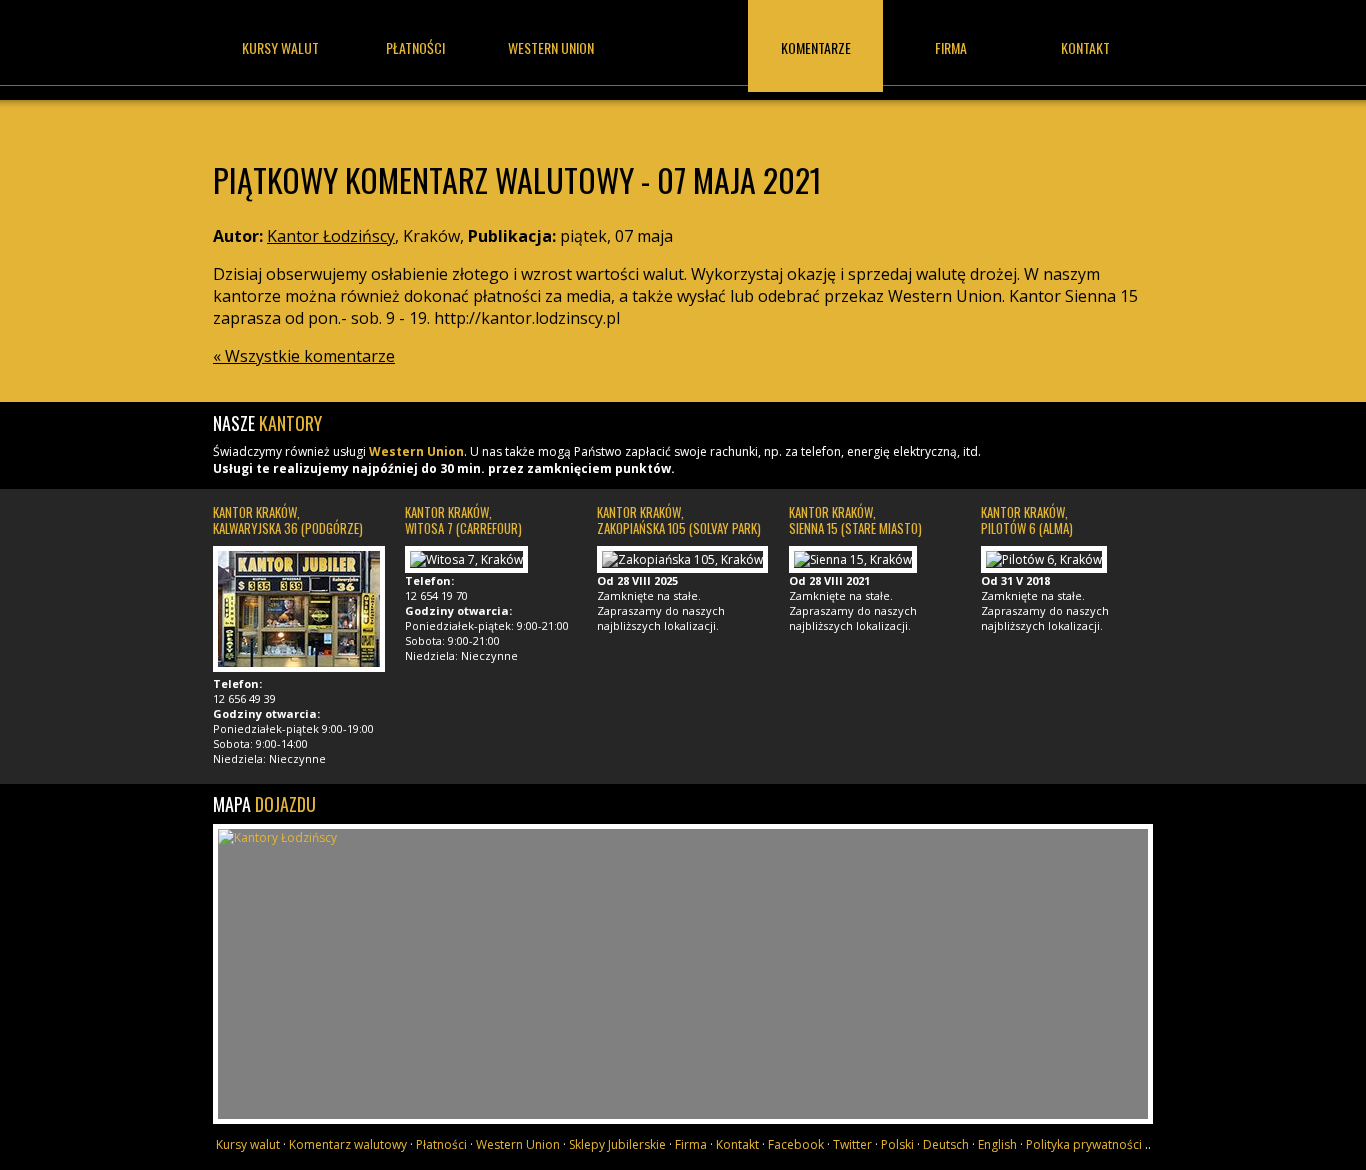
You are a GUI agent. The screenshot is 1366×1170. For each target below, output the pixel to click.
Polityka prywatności (1084, 1144)
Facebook (796, 1144)
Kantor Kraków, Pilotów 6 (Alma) (1027, 520)
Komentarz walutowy (348, 1144)
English (997, 1144)
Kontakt (1085, 47)
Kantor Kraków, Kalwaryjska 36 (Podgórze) (288, 520)
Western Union (416, 451)
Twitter (852, 1144)
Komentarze (816, 47)
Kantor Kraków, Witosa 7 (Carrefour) (463, 520)
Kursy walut (280, 47)
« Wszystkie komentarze (304, 356)
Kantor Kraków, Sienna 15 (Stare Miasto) (855, 520)
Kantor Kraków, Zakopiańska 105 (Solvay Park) (679, 520)
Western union (551, 47)
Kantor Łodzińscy (683, 67)
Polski (897, 1144)
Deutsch (946, 1144)
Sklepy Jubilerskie (617, 1144)
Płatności (415, 47)
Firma (951, 47)
